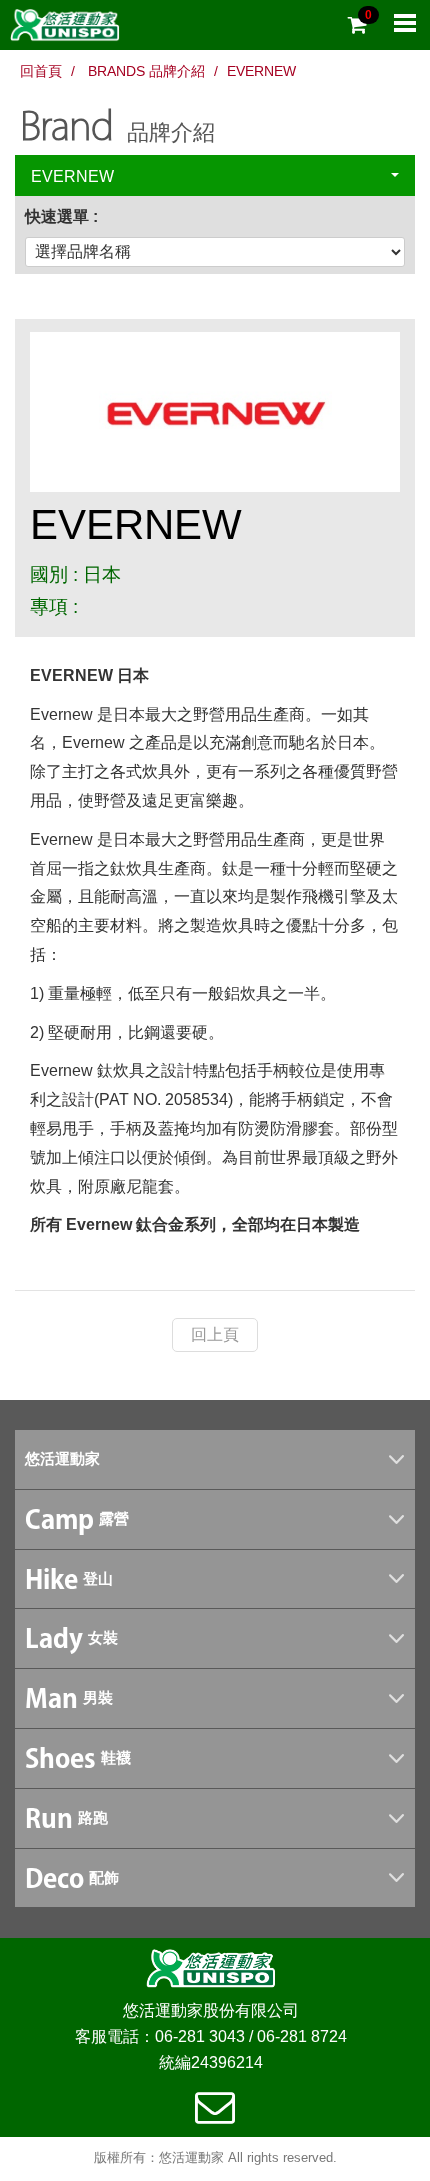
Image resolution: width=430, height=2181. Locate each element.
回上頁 (215, 1334)
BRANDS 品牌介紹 (146, 71)
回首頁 (41, 71)
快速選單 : (61, 216)
